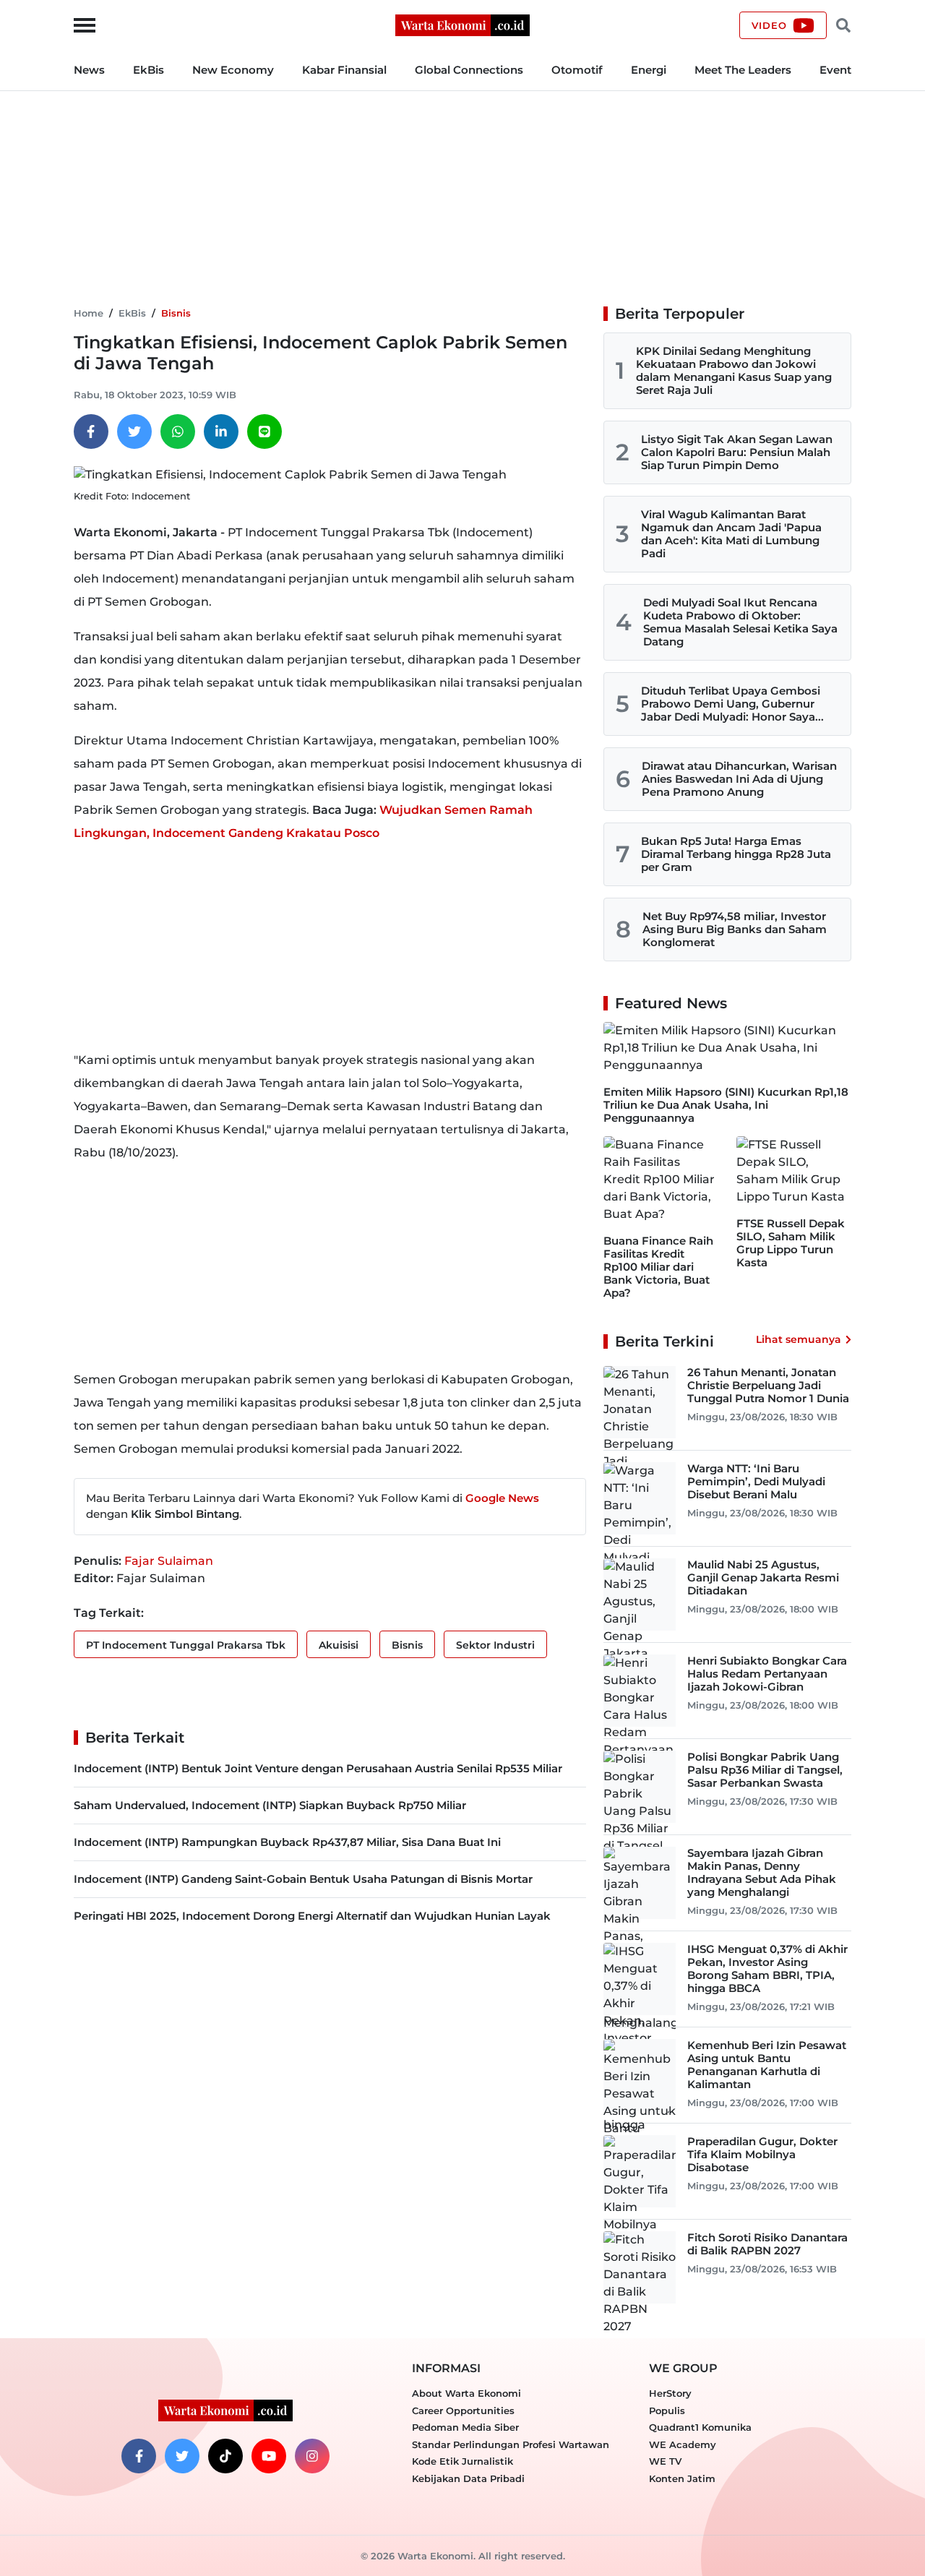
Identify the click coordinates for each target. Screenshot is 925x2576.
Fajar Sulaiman (169, 1561)
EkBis (149, 70)
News (89, 70)
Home (89, 313)
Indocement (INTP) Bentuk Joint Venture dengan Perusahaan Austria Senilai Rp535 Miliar (318, 1768)
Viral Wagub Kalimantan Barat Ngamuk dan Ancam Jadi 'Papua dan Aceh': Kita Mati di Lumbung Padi (731, 534)
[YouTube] (269, 2456)
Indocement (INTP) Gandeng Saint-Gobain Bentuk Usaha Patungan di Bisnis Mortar (303, 1879)
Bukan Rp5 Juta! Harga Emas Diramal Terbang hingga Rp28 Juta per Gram (736, 854)
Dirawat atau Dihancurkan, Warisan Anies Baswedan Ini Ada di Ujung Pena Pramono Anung (739, 779)
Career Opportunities (463, 2410)
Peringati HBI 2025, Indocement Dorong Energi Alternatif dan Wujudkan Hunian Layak (312, 1916)
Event (835, 70)
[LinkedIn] (221, 432)
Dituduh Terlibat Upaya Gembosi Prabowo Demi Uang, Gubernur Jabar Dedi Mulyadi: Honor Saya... (732, 704)
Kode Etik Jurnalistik (462, 2461)
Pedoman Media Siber (465, 2427)
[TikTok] (225, 2456)
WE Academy (683, 2444)
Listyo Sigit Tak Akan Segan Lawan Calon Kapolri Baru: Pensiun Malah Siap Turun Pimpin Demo (737, 452)
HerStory (670, 2393)
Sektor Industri (495, 1645)
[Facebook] (91, 432)
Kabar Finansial (344, 70)
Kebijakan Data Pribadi (468, 2478)
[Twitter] (134, 432)
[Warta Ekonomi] (462, 24)
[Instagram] (312, 2456)
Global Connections (469, 70)
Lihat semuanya (799, 1339)
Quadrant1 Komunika (700, 2427)
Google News (502, 1498)
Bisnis (176, 313)
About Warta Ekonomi (466, 2393)
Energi (649, 70)
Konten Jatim (682, 2478)
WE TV (665, 2461)
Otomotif (577, 70)
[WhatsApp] (178, 432)
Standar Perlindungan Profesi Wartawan (511, 2444)
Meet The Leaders (743, 70)
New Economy (233, 70)
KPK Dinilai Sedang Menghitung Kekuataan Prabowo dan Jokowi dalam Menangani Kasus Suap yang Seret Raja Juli (734, 370)
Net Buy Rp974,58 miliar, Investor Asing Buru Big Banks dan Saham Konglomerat (735, 929)
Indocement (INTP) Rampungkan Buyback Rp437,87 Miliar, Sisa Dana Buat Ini (287, 1842)
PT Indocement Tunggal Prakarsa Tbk (186, 1645)
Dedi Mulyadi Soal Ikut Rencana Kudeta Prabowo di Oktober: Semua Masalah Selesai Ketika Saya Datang (740, 622)
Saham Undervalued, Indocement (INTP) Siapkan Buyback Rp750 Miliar (270, 1805)
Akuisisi (339, 1645)
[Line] (264, 432)
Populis (667, 2410)
